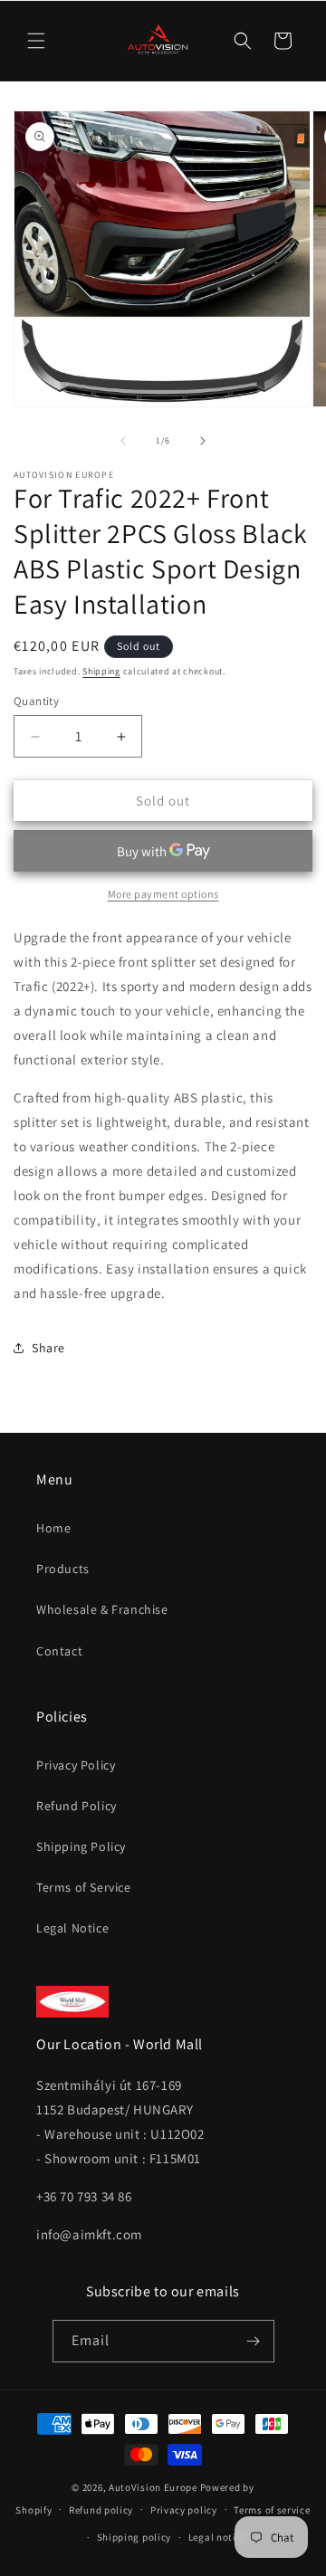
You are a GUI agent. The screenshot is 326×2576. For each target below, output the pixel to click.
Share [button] (48, 1348)
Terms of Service (84, 1887)
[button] (36, 41)
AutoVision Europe (153, 2487)
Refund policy (101, 2510)
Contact (59, 1651)
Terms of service (272, 2510)
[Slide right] (203, 441)
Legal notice (217, 2537)
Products (63, 1569)
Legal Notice (72, 1928)
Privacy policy (184, 2510)
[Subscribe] (254, 2341)
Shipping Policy (81, 1846)
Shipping (101, 671)
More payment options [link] (163, 894)
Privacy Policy (76, 1765)
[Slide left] (123, 441)
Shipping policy (134, 2537)
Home (53, 1528)
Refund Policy (77, 1806)
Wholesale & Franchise (102, 1609)
